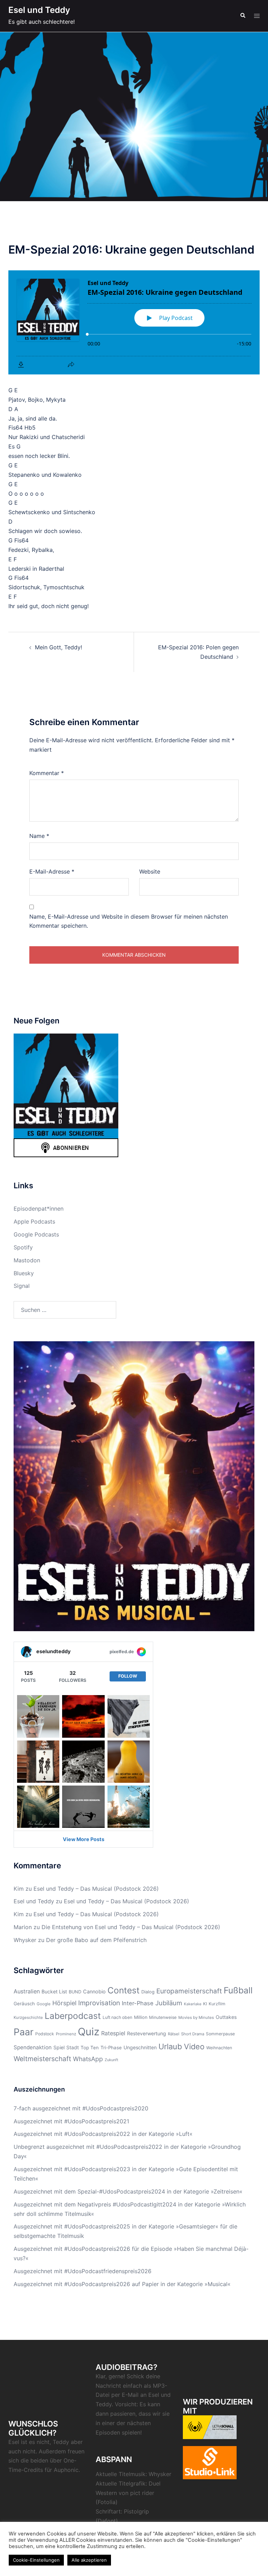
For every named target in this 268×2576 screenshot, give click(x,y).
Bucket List (54, 1991)
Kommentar (47, 773)
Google (44, 2004)
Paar (24, 2032)
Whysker (25, 1940)
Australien (27, 1991)
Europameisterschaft (189, 1991)
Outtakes (226, 2017)
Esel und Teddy (39, 10)
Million (141, 2017)
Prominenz (66, 2034)
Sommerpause (220, 2034)
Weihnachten (219, 2048)
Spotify (23, 1247)
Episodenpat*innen (39, 1209)
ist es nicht (35, 2442)
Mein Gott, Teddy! (58, 647)
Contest (124, 1990)
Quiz (89, 2032)
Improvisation (99, 2003)
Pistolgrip (136, 2511)
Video (194, 2046)
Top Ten (90, 2048)
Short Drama (193, 2034)
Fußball (238, 1990)
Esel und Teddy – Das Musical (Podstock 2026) (96, 1889)
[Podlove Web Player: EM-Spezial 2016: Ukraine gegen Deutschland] (134, 322)
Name (39, 836)
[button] (243, 16)
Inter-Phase (138, 2003)
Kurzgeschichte (28, 2017)
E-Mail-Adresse (52, 871)
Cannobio (94, 1991)
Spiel (59, 2047)
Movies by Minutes (196, 2017)
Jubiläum (169, 2003)
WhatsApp (88, 2059)
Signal (22, 1286)
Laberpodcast (73, 2016)
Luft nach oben (117, 2017)
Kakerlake (193, 2004)
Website (150, 871)
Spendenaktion (33, 2047)
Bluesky (24, 1273)
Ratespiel (113, 2033)
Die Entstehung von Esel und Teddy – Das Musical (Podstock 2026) (131, 1927)
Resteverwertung (147, 2033)
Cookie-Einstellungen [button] (36, 2560)
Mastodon (27, 1260)
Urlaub (170, 2046)
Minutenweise (163, 2017)
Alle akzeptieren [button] (89, 2560)
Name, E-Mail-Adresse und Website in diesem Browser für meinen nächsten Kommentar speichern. (129, 921)
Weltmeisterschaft (42, 2059)
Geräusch (24, 2004)
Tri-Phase (111, 2048)
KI (205, 2004)
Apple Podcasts (34, 1221)
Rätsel (174, 2034)
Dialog (148, 1992)
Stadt (73, 2047)
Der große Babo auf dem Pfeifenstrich (96, 1940)
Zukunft (111, 2060)
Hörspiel (64, 2003)
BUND (75, 1992)
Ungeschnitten (140, 2047)
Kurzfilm (217, 2004)
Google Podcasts (36, 1234)
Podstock (45, 2034)
